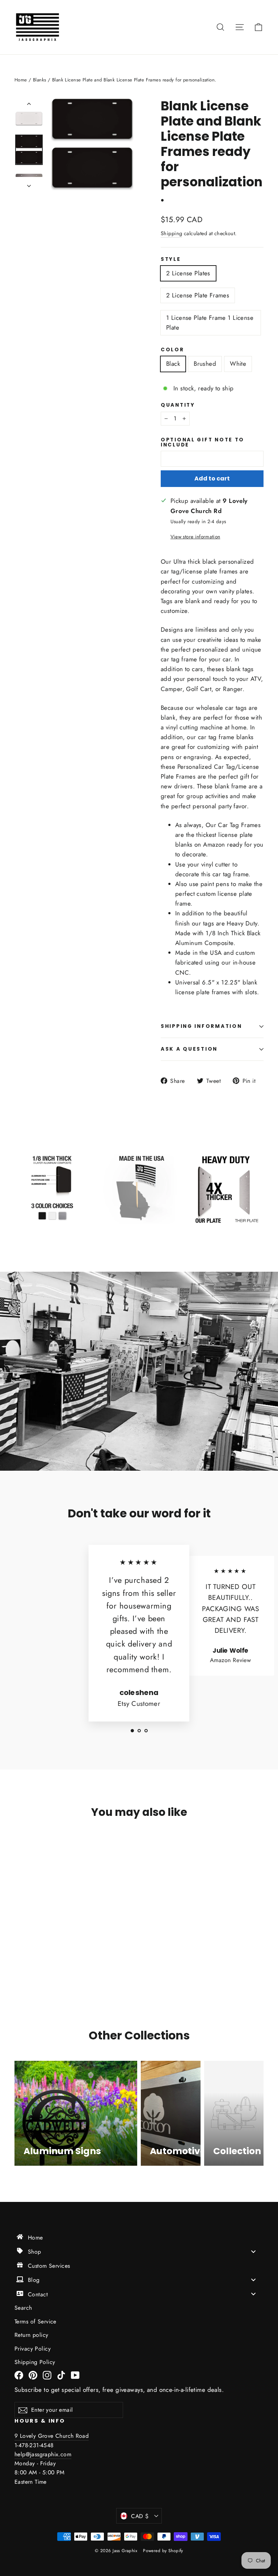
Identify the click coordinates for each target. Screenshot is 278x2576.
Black (173, 364)
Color (172, 350)
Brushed (205, 364)
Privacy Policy (33, 2349)
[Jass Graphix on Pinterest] (33, 2375)
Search (23, 2308)
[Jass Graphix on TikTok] (61, 2375)
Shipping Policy (35, 2362)
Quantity (178, 405)
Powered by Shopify (163, 2551)
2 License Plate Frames (198, 295)
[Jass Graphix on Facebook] (19, 2375)
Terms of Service (35, 2321)
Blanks (40, 80)
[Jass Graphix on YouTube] (75, 2375)
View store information (195, 537)
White (238, 364)
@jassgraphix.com (49, 2454)
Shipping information (201, 1026)
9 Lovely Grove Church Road (52, 2436)
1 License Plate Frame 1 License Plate (210, 323)
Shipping (171, 233)
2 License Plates (188, 273)
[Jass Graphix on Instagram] (47, 2375)
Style (171, 259)
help (20, 2454)
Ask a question (189, 1049)
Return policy (31, 2335)
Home (21, 80)
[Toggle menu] (253, 2251)
